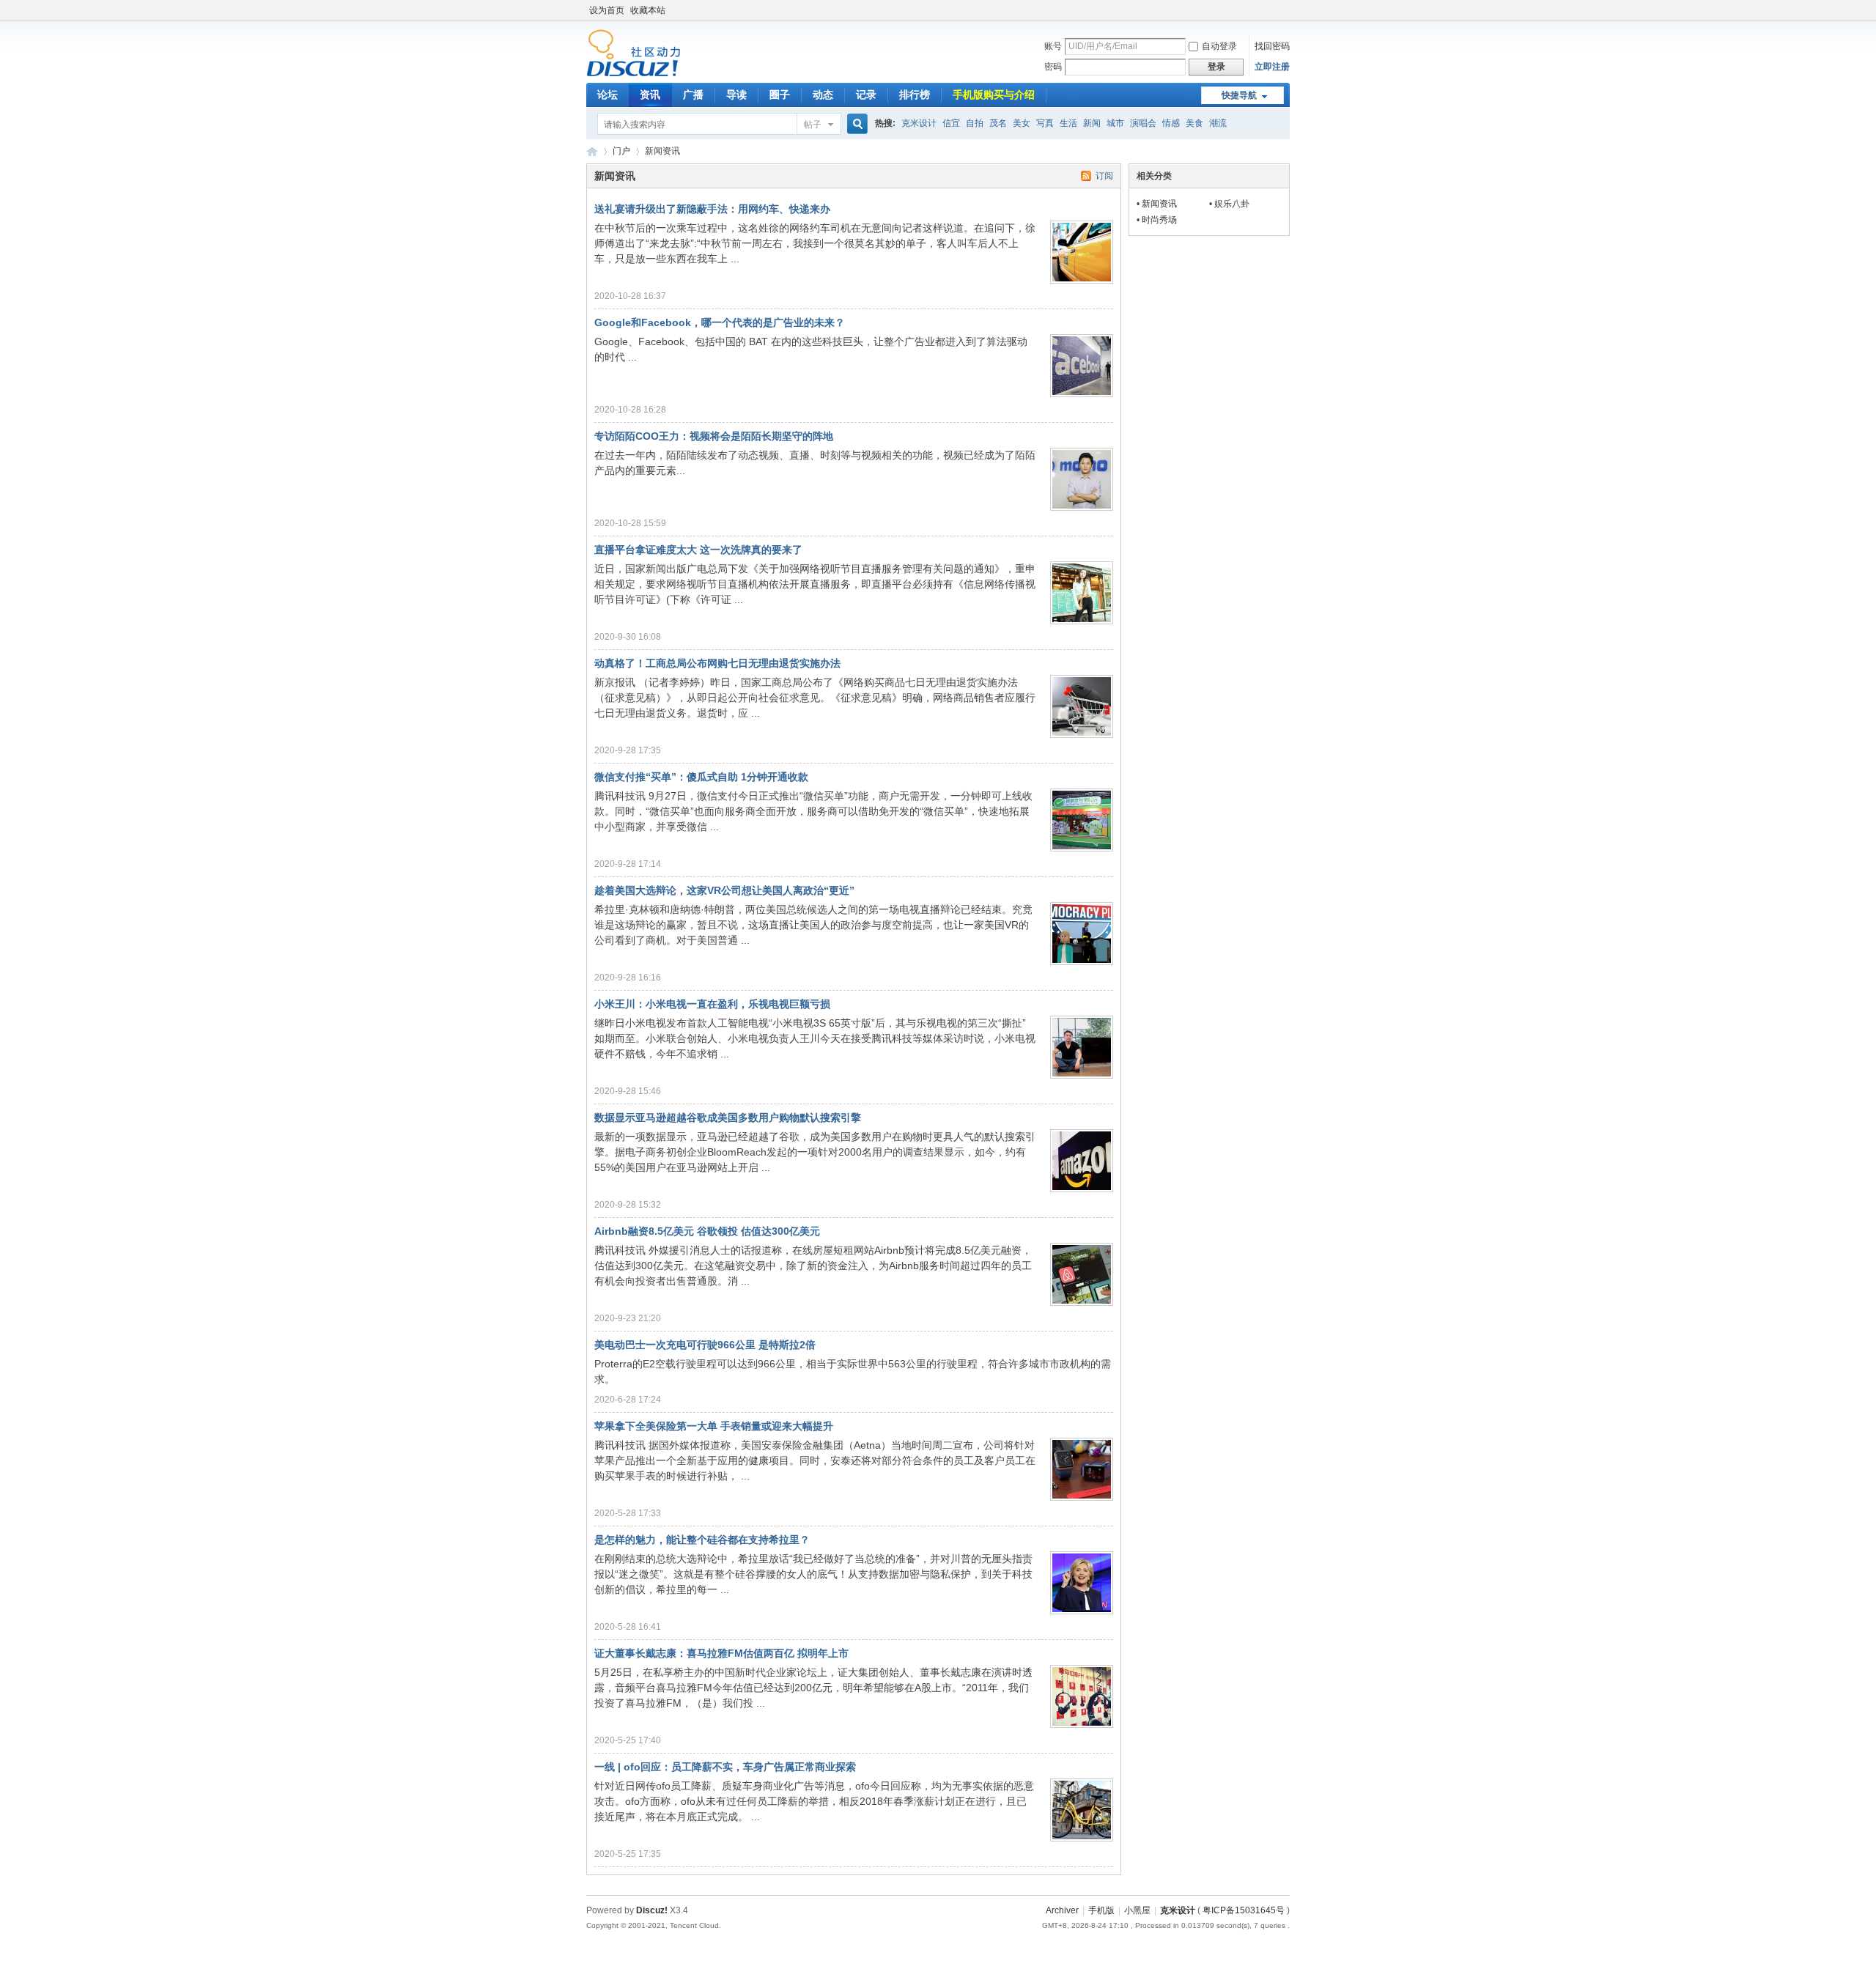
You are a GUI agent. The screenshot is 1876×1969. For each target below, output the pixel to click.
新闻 (1092, 123)
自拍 (975, 123)
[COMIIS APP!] (634, 74)
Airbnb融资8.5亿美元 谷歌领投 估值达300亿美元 (707, 1231)
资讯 (650, 95)
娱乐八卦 (1232, 204)
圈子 (780, 95)
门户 (621, 151)
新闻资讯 (1159, 204)
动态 (823, 95)
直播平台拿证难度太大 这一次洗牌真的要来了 (698, 550)
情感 (1171, 123)
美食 (1194, 123)
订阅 (1104, 176)
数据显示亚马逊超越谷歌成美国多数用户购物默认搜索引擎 (728, 1118)
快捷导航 (1239, 95)
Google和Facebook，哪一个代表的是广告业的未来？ (720, 322)
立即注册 (1272, 67)
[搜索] (855, 124)
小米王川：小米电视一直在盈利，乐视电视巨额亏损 (712, 1004)
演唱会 (1143, 123)
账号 (1053, 46)
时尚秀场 (1159, 220)
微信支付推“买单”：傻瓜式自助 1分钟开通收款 (701, 777)
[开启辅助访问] (1286, 10)
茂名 (998, 123)
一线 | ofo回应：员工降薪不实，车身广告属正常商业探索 (725, 1767)
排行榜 (915, 95)
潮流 (1218, 123)
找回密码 (1272, 46)
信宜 (951, 123)
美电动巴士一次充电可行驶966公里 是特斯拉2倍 (705, 1345)
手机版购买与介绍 (994, 95)
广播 (693, 95)
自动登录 (1219, 46)
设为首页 (607, 10)
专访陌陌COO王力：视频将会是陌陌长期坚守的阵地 (714, 436)
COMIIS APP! (592, 151)
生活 (1068, 123)
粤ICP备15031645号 (1244, 1910)
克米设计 (919, 123)
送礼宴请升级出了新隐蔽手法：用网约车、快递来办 (712, 209)
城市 (1115, 123)
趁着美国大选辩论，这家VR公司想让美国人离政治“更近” (724, 890)
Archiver (1062, 1910)
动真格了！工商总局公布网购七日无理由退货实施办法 (717, 663)
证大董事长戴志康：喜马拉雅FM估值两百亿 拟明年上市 (721, 1653)
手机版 (1101, 1910)
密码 (1053, 67)
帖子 (813, 125)
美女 (1022, 123)
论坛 (608, 95)
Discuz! (652, 1910)
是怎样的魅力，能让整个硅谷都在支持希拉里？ (702, 1540)
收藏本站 (648, 10)
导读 (736, 95)
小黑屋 (1137, 1910)
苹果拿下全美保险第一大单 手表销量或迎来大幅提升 (714, 1426)
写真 (1045, 123)
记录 (866, 95)
